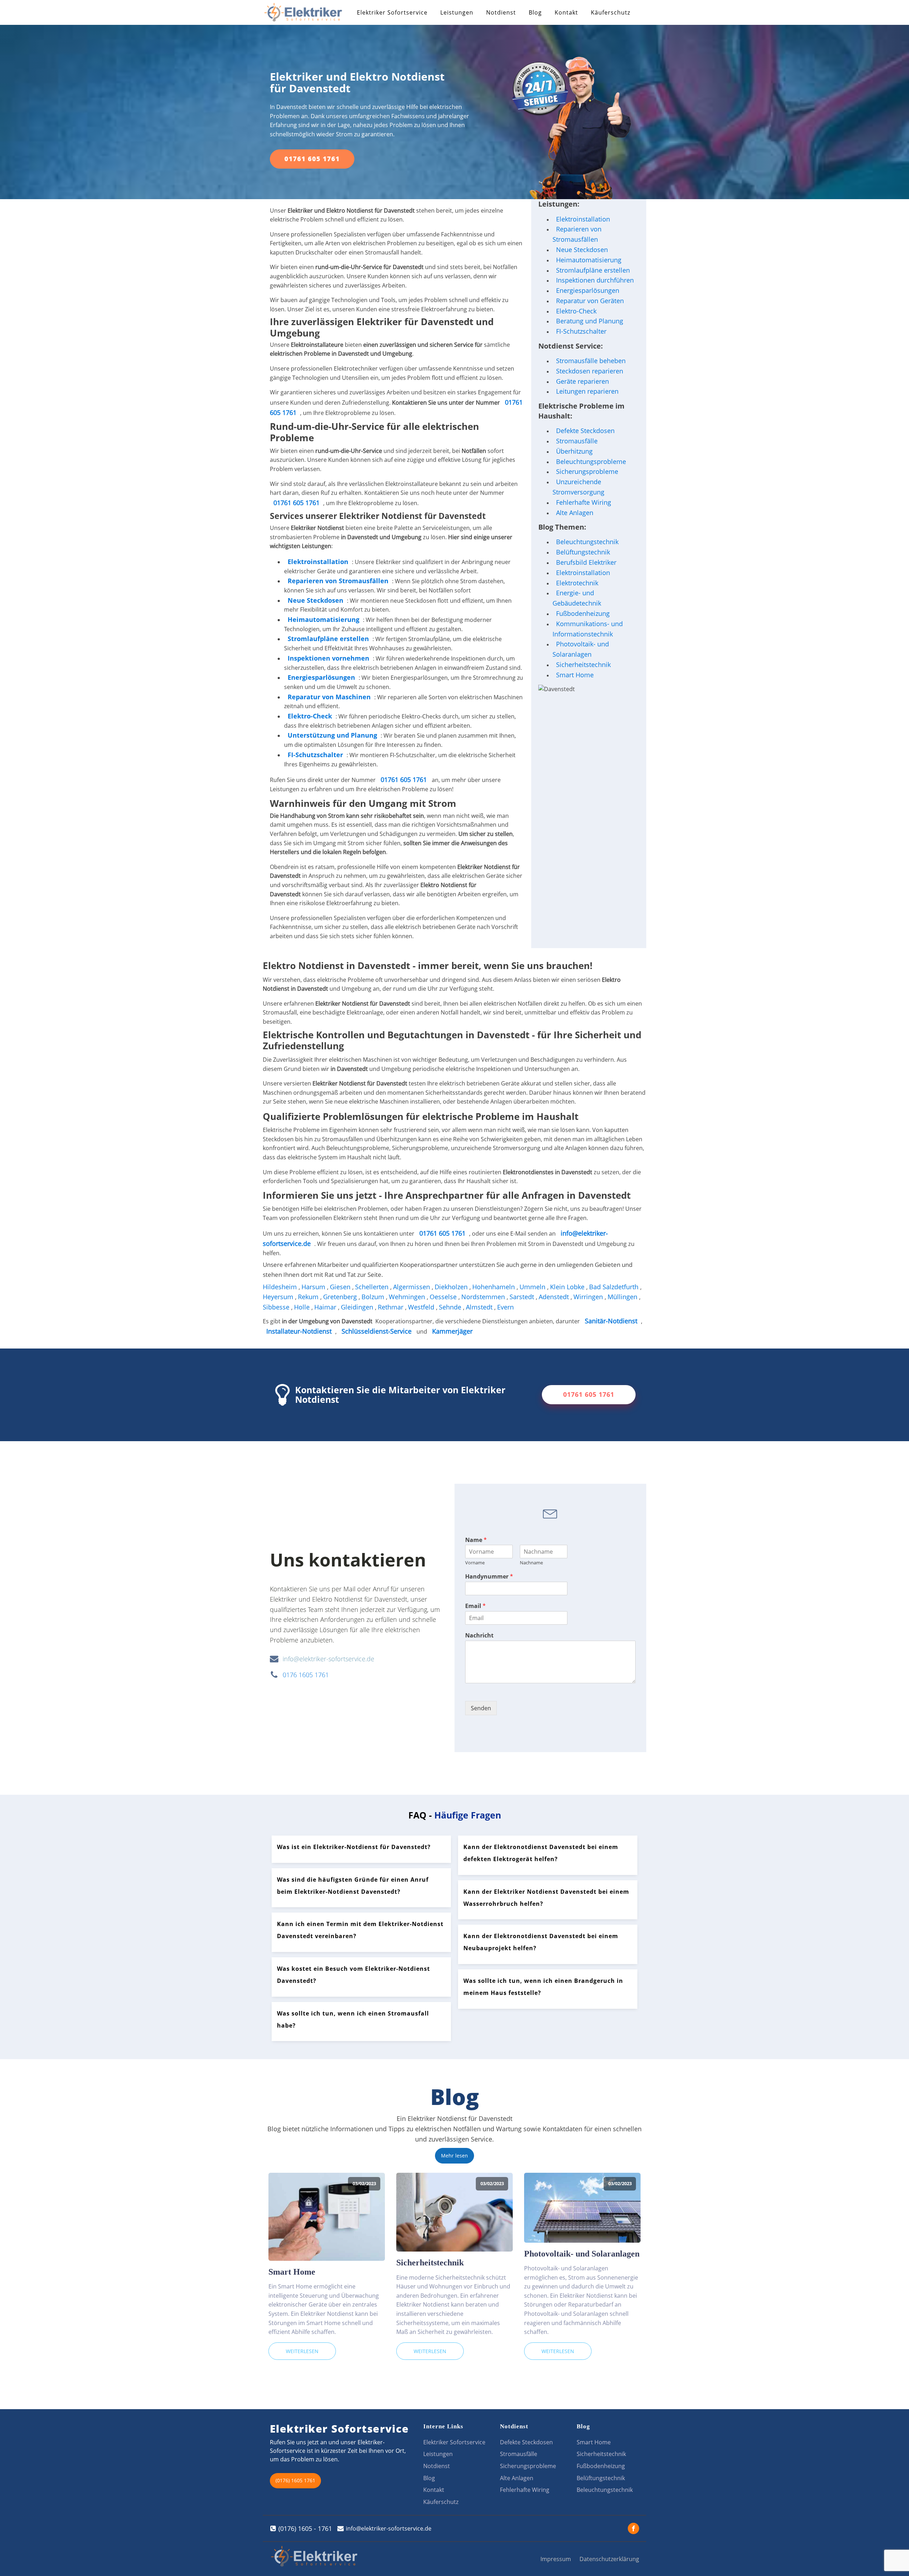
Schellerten (373, 1287)
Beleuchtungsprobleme (591, 461)
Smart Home (575, 675)
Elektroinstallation (318, 562)
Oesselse (444, 1297)
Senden (481, 1708)
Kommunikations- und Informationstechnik (588, 629)
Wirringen (589, 1297)
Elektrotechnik (577, 583)
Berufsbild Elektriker (586, 562)
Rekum (309, 1297)
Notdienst (501, 12)
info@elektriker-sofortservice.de (328, 1659)
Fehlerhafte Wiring (584, 502)
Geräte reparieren (583, 381)
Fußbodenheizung (583, 613)
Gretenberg (341, 1297)
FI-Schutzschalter (581, 331)
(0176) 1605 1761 (295, 2480)
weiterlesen (302, 2351)
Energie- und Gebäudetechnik (577, 598)
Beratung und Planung (590, 321)
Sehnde (451, 1307)
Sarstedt (523, 1297)
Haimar (326, 1307)
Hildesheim (281, 1287)
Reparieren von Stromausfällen (338, 581)
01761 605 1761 (312, 159)
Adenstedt (555, 1297)
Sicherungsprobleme (587, 471)
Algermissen (412, 1287)
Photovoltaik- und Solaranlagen (581, 649)
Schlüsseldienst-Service (377, 1331)
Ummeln (533, 1287)
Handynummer (489, 1577)
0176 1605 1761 (306, 1675)
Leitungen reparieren (587, 391)
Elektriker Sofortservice (392, 12)
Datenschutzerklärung (609, 2559)
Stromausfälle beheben (591, 361)
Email (475, 1606)
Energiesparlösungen (588, 290)
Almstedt (480, 1307)
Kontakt (566, 12)
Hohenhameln (494, 1287)
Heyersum (279, 1297)
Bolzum (374, 1297)
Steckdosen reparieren (590, 371)
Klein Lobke (568, 1287)
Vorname (475, 1563)
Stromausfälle (577, 441)
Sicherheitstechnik (583, 664)
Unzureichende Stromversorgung (578, 487)
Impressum (556, 2559)
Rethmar (391, 1307)
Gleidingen (358, 1307)
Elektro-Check (576, 311)
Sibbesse (277, 1307)
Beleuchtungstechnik (587, 542)
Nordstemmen (484, 1297)
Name (476, 1540)
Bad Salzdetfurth (615, 1287)
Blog (535, 12)
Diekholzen (452, 1287)
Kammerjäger (452, 1331)
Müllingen (623, 1297)
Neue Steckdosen (582, 250)
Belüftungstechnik (583, 552)
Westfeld (422, 1307)
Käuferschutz (611, 12)
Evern (506, 1307)
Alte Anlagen (575, 513)
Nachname (531, 1563)
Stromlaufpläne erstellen (593, 270)
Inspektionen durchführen (595, 280)
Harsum (314, 1287)
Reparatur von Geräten (590, 301)
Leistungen (457, 12)
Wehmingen (408, 1297)
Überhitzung (574, 451)
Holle (303, 1307)
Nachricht (479, 1636)
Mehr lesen (454, 2156)
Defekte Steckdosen (585, 431)
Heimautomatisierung (589, 260)
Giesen (341, 1287)
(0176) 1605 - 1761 (305, 2528)
